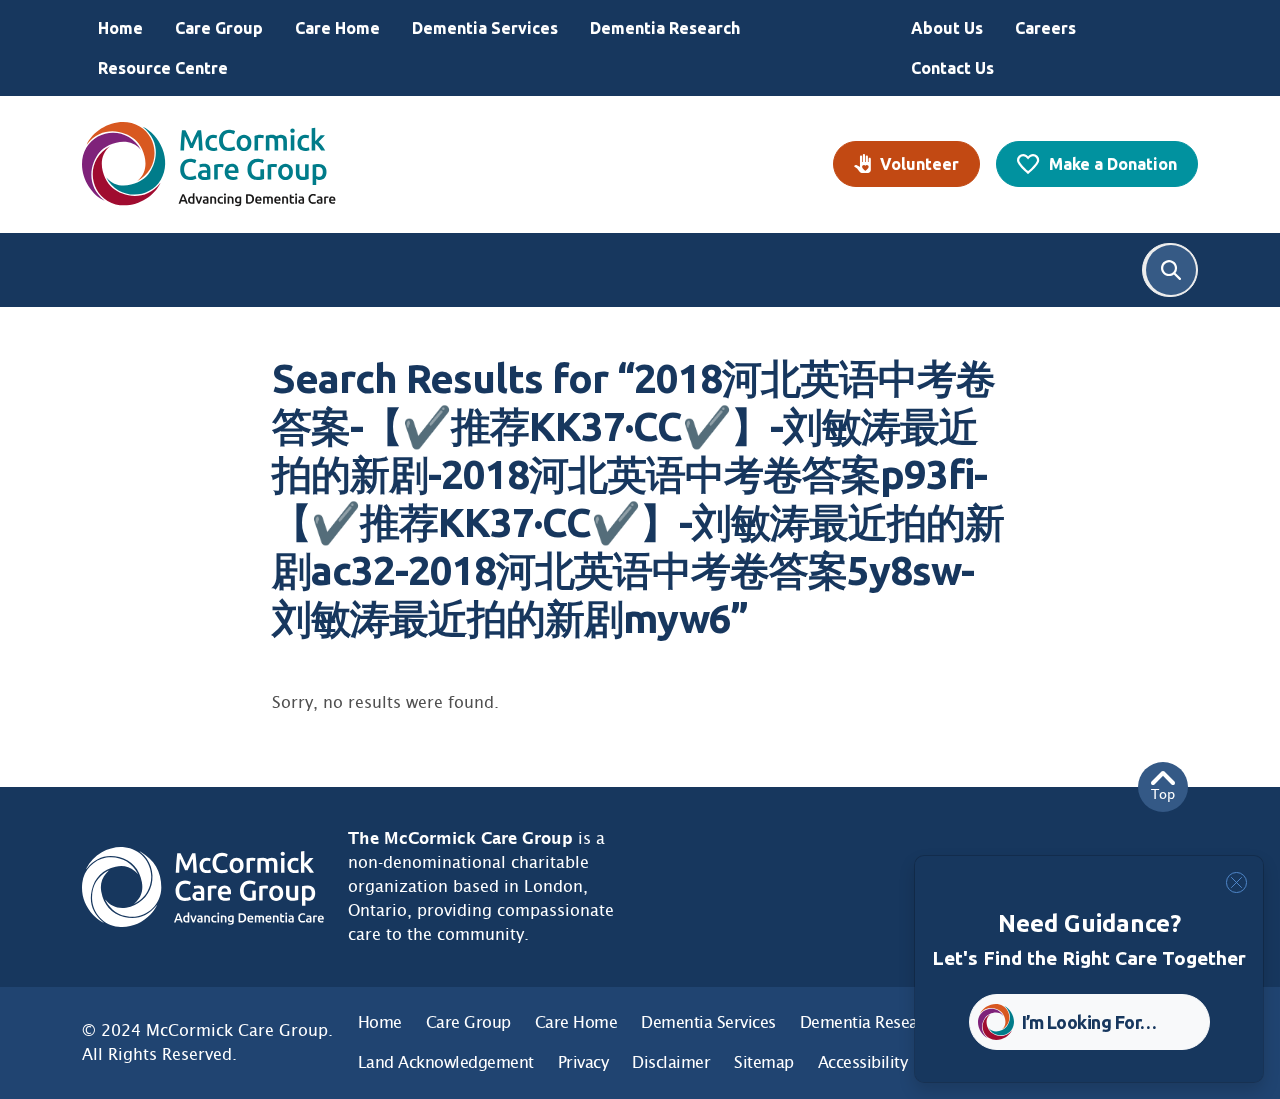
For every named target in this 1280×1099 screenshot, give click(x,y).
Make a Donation (1113, 164)
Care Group (219, 28)
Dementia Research (665, 28)
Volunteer (919, 164)
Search (1171, 270)
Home (120, 28)
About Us (947, 28)
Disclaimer (671, 1062)
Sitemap (764, 1062)
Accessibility (863, 1062)
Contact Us (952, 68)
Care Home (337, 28)
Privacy (583, 1062)
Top (1163, 794)
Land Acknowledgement (446, 1062)
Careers (1045, 28)
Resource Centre (163, 68)
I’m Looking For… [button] (1089, 1022)
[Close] (1236, 882)
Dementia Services (485, 28)
